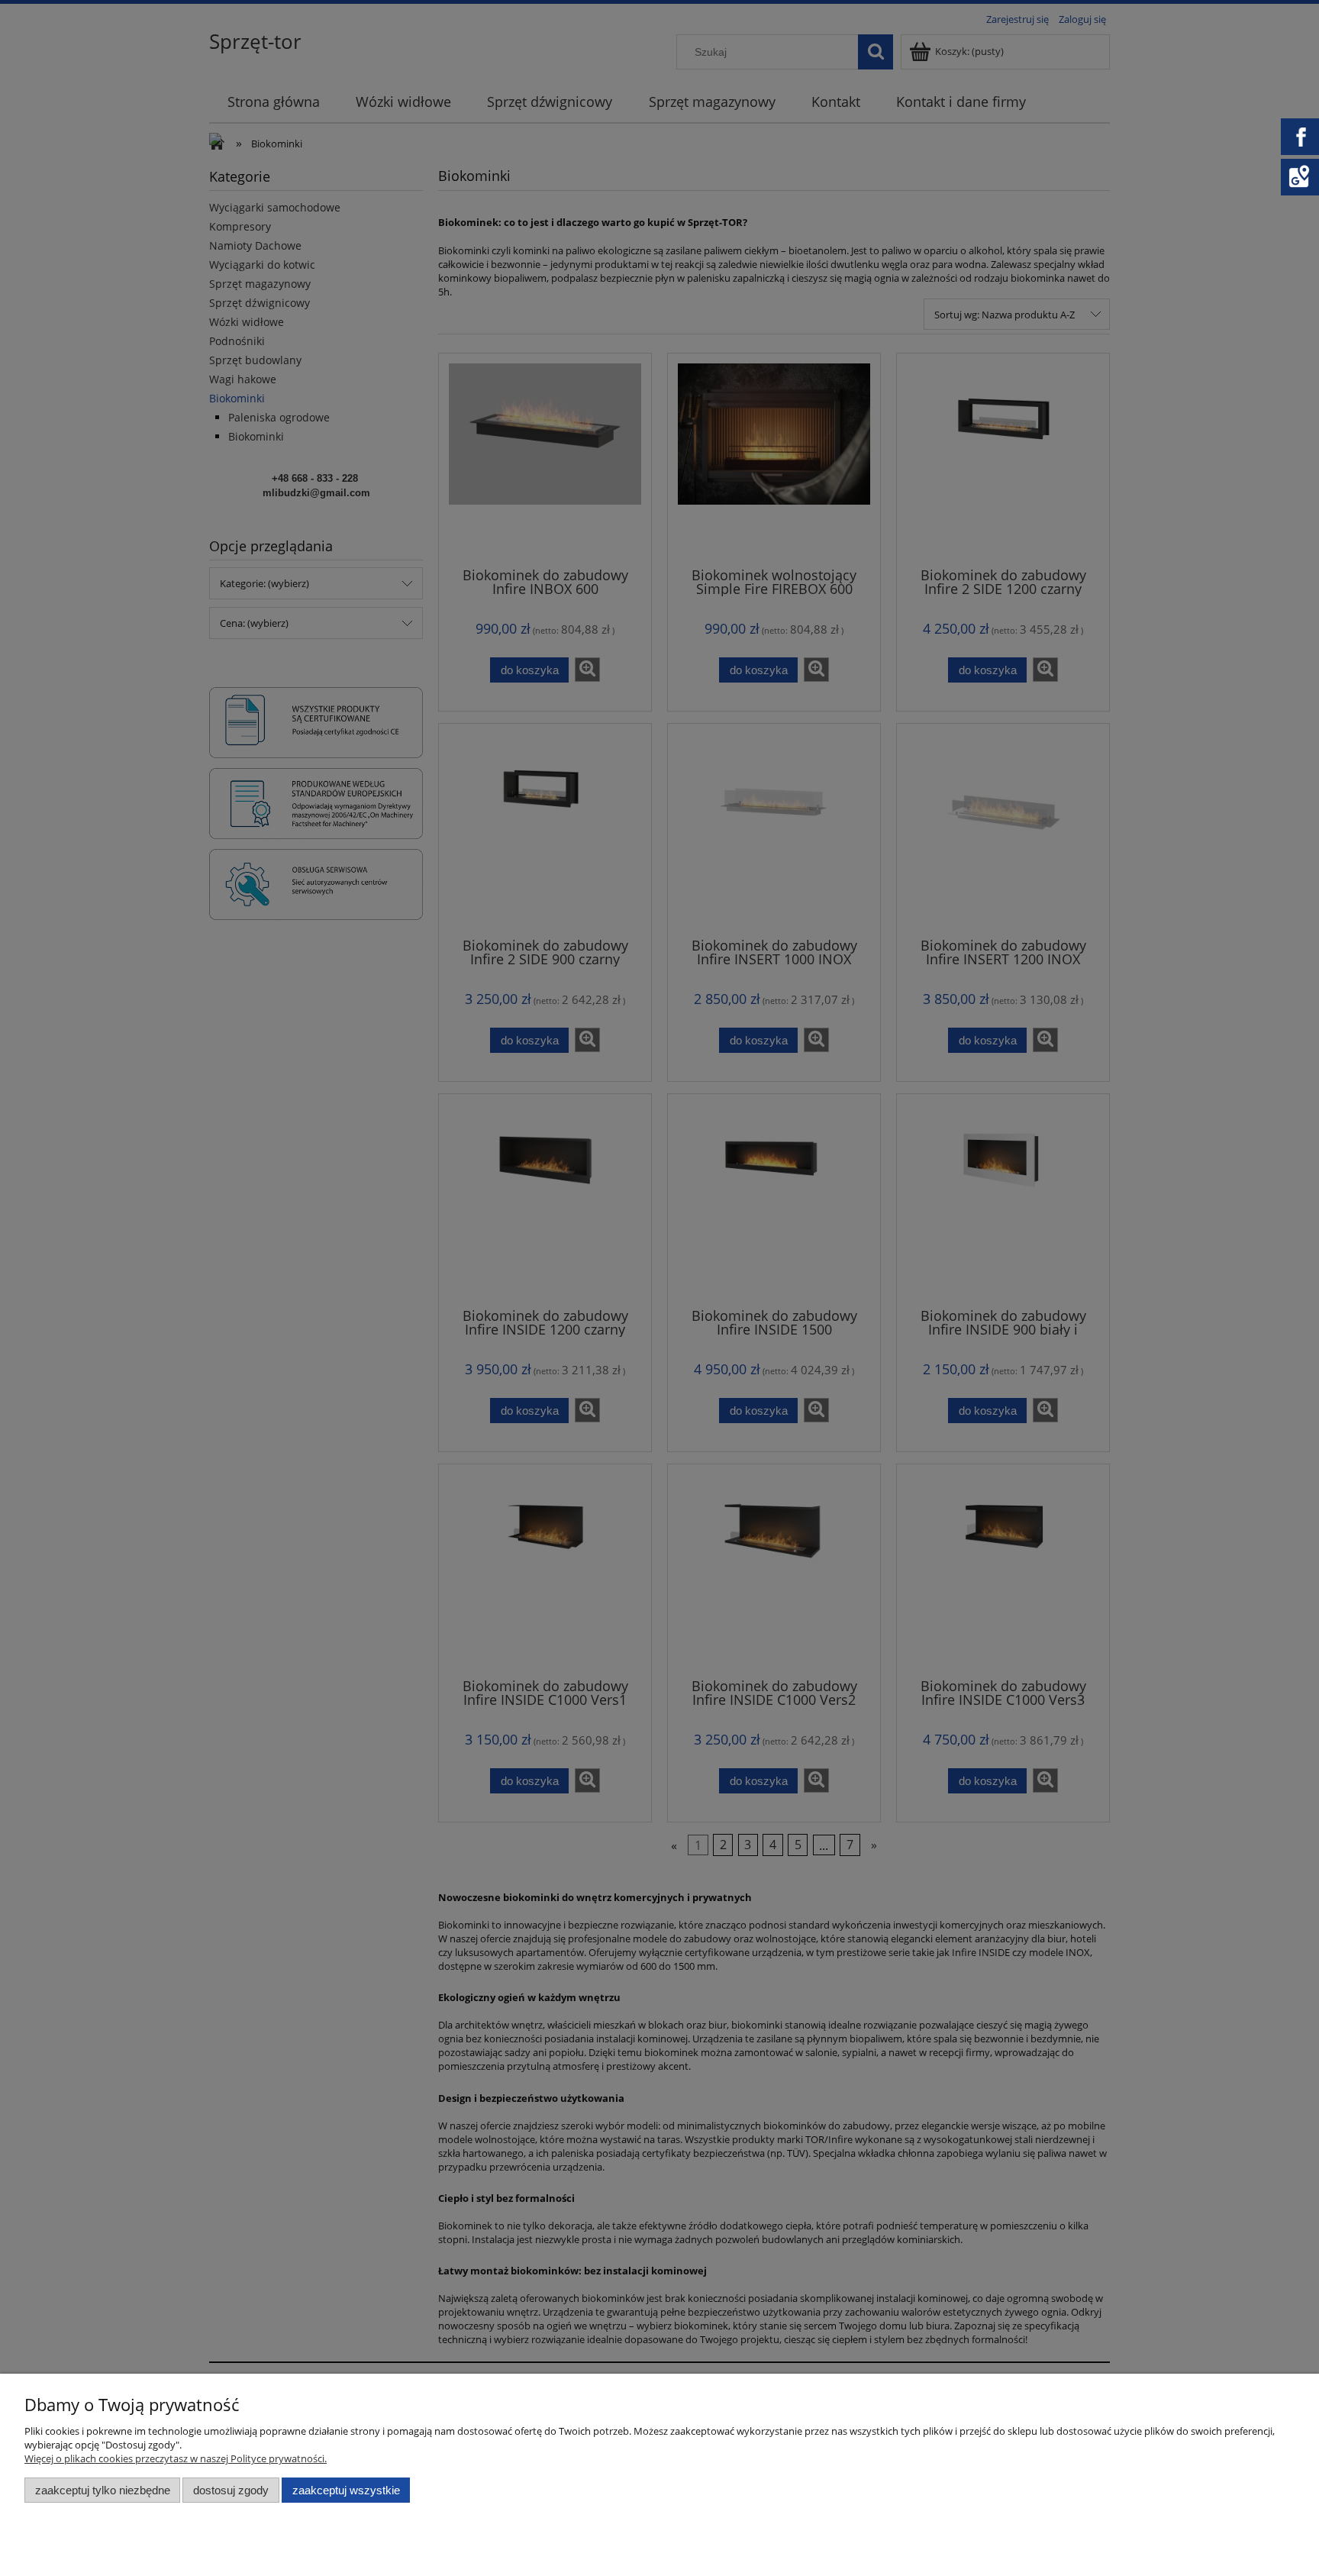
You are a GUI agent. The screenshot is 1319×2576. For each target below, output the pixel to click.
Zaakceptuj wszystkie (346, 2490)
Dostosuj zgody (231, 2490)
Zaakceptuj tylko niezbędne (103, 2490)
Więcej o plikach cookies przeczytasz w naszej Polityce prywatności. (176, 2458)
